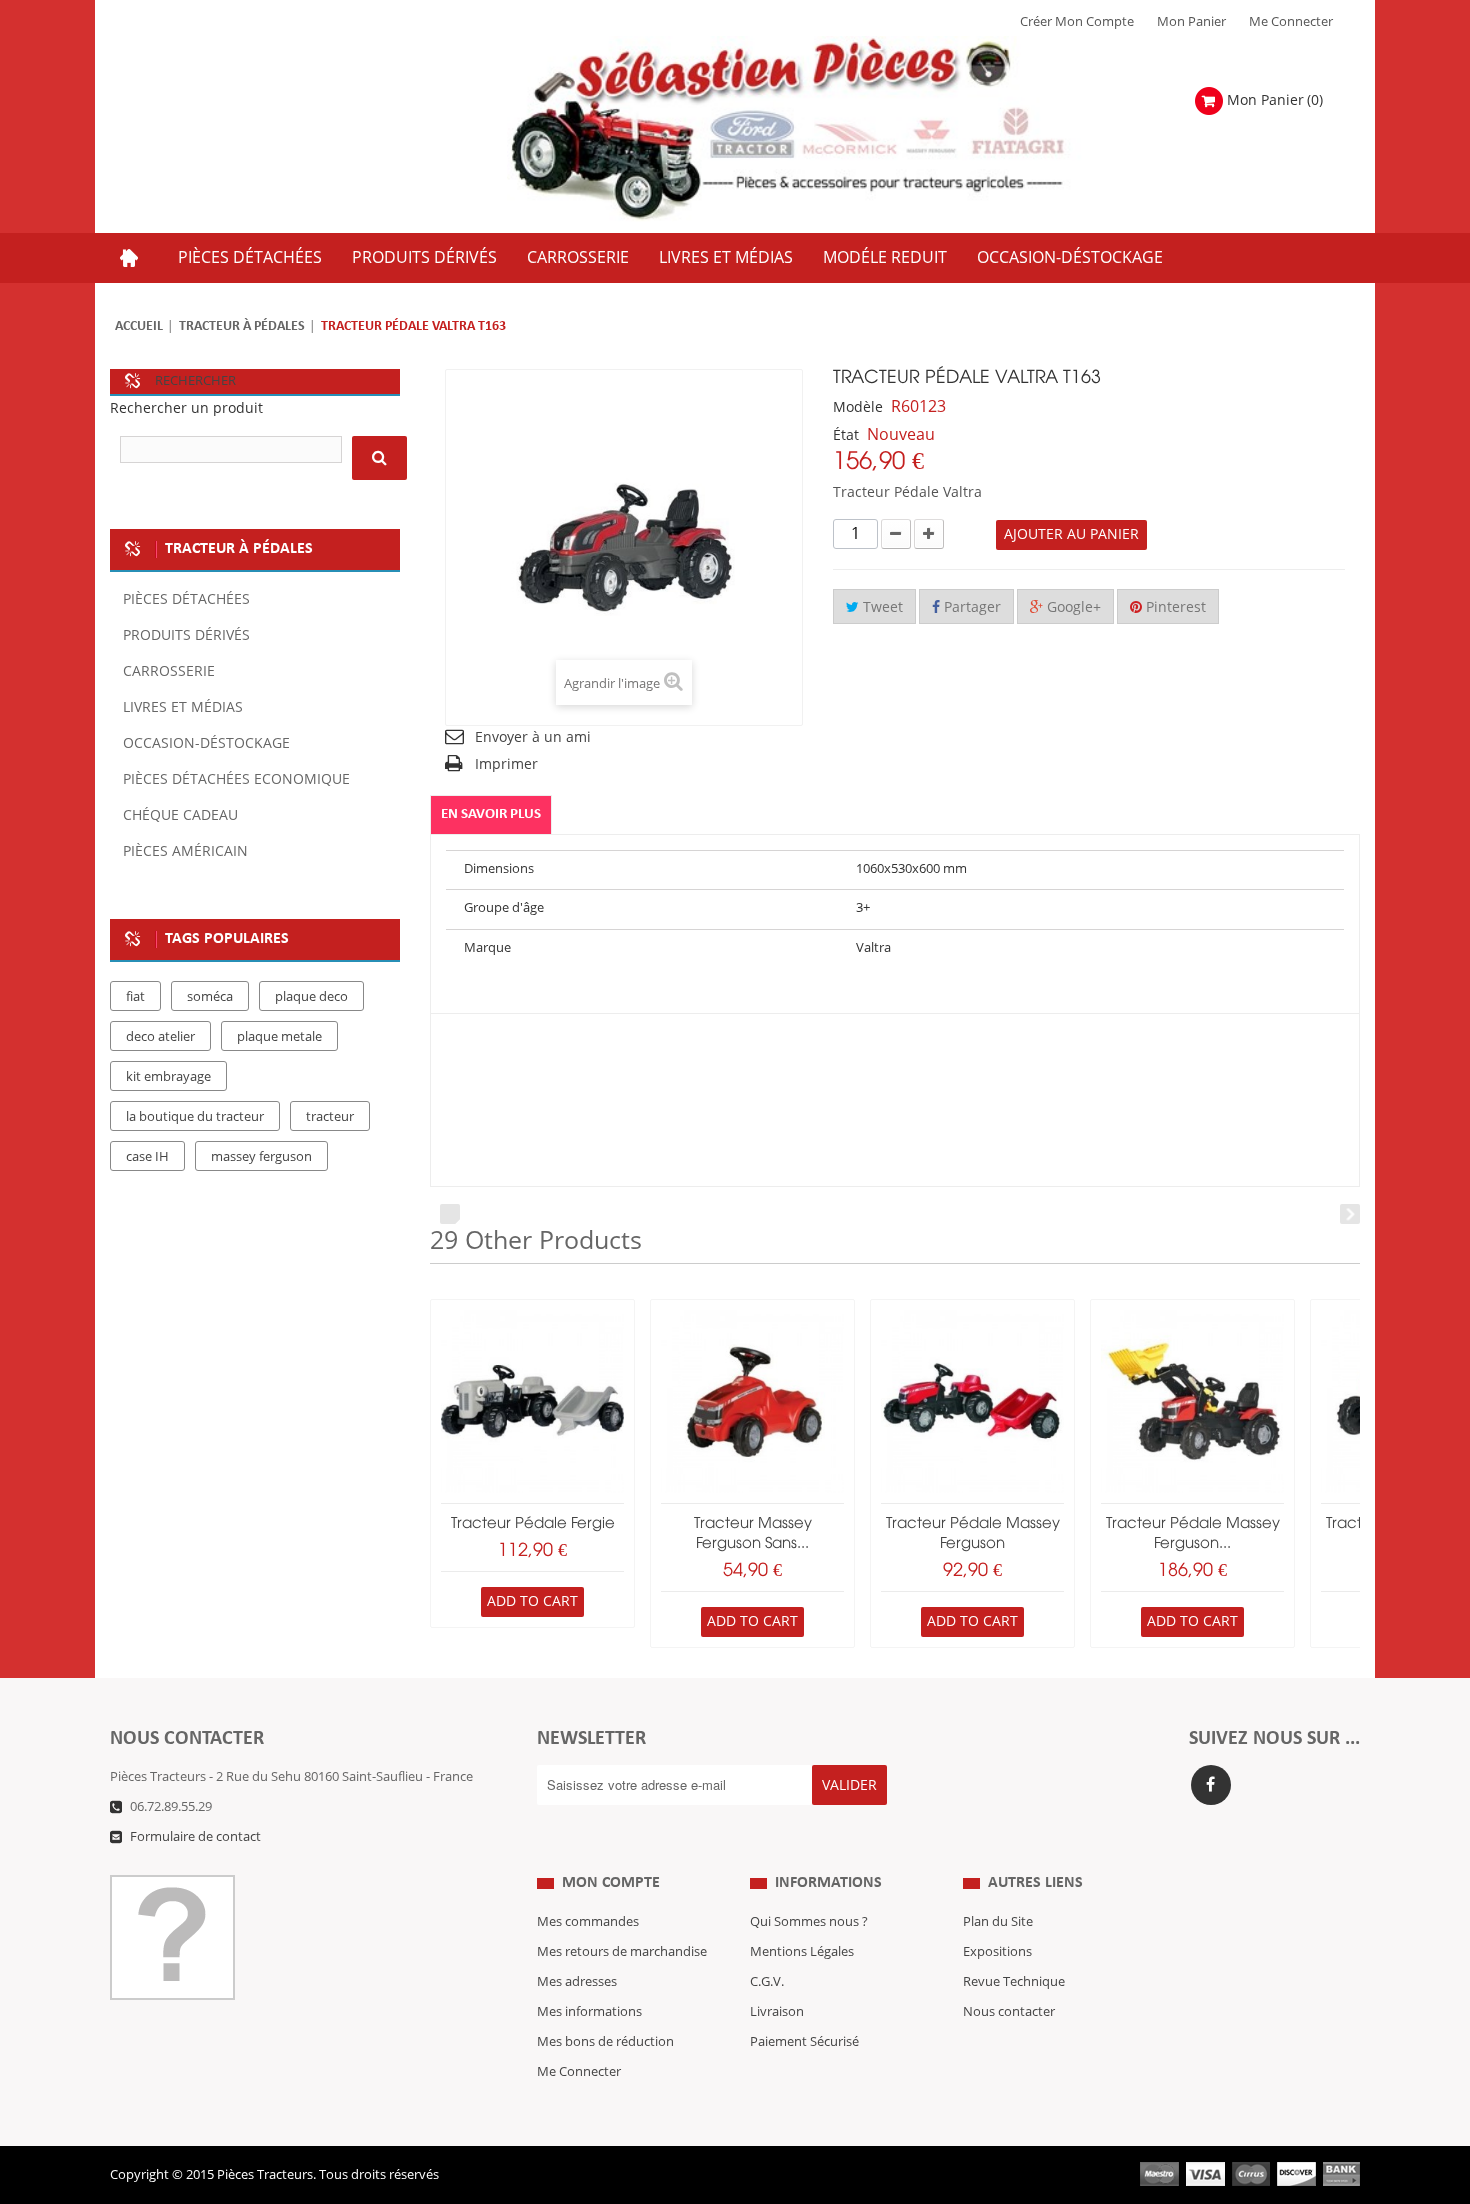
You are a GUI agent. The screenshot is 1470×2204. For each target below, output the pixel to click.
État (846, 435)
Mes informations (589, 2012)
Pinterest (1174, 607)
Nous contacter (1009, 2012)
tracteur (330, 1117)
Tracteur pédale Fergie (533, 1524)
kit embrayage (168, 1077)
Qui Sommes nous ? (809, 1922)
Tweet (881, 607)
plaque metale (279, 1037)
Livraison (777, 2012)
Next (1350, 1214)
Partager (970, 607)
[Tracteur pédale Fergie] (532, 1401)
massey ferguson (261, 1157)
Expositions (997, 1952)
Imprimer (506, 764)
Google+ (1072, 607)
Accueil (139, 326)
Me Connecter (1291, 22)
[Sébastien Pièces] (827, 129)
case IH (147, 1157)
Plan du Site (998, 1922)
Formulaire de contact (195, 1837)
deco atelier (160, 1037)
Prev (450, 1214)
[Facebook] (1211, 1785)
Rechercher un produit (186, 408)
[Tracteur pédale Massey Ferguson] (972, 1401)
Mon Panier (1191, 22)
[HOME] (129, 258)
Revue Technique (1014, 1982)
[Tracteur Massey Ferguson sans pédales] (752, 1401)
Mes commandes (588, 1922)
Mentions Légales (802, 1952)
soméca (210, 997)
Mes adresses (577, 1982)
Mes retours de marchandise (622, 1952)
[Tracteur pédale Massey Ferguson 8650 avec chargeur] (1192, 1401)
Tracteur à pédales (242, 326)
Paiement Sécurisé (804, 2042)
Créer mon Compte (1077, 22)
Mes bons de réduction (605, 2042)
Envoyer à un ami (533, 737)
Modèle (858, 407)
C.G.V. (767, 1982)
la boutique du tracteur (195, 1117)
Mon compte (611, 1883)
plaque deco (311, 997)
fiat (135, 997)
